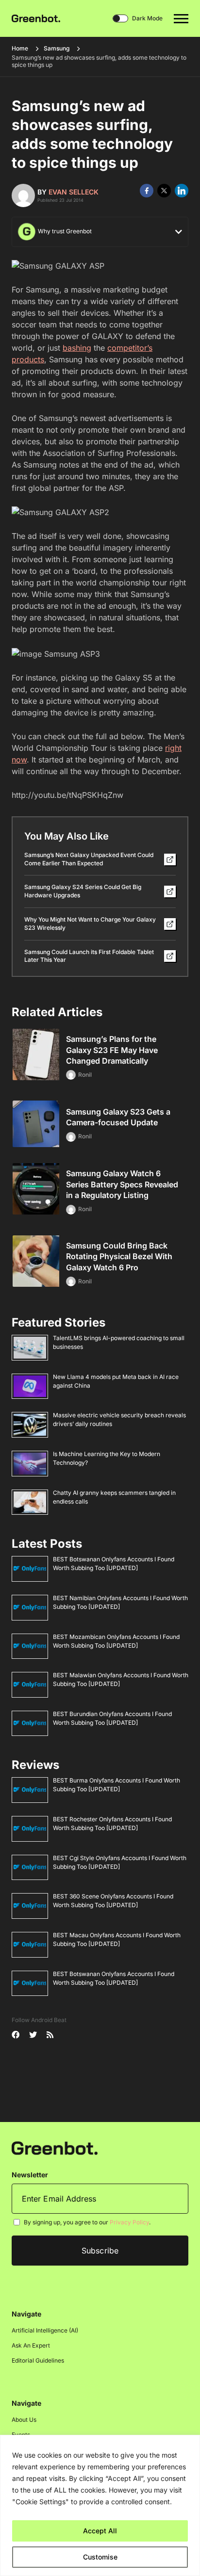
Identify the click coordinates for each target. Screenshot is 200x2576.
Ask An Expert (31, 2346)
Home (20, 48)
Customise (100, 2557)
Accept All (100, 2531)
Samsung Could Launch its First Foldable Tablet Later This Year (89, 956)
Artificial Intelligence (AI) (45, 2331)
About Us (24, 2420)
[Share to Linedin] (182, 191)
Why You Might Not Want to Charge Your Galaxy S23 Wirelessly (90, 923)
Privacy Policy (129, 2223)
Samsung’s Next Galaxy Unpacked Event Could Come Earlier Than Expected (89, 859)
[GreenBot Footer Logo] (55, 2148)
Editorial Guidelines (38, 2361)
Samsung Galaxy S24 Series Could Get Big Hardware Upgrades (83, 891)
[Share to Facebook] (147, 191)
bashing (77, 348)
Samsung (57, 48)
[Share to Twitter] (164, 191)
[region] (100, 2505)
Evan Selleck (74, 192)
